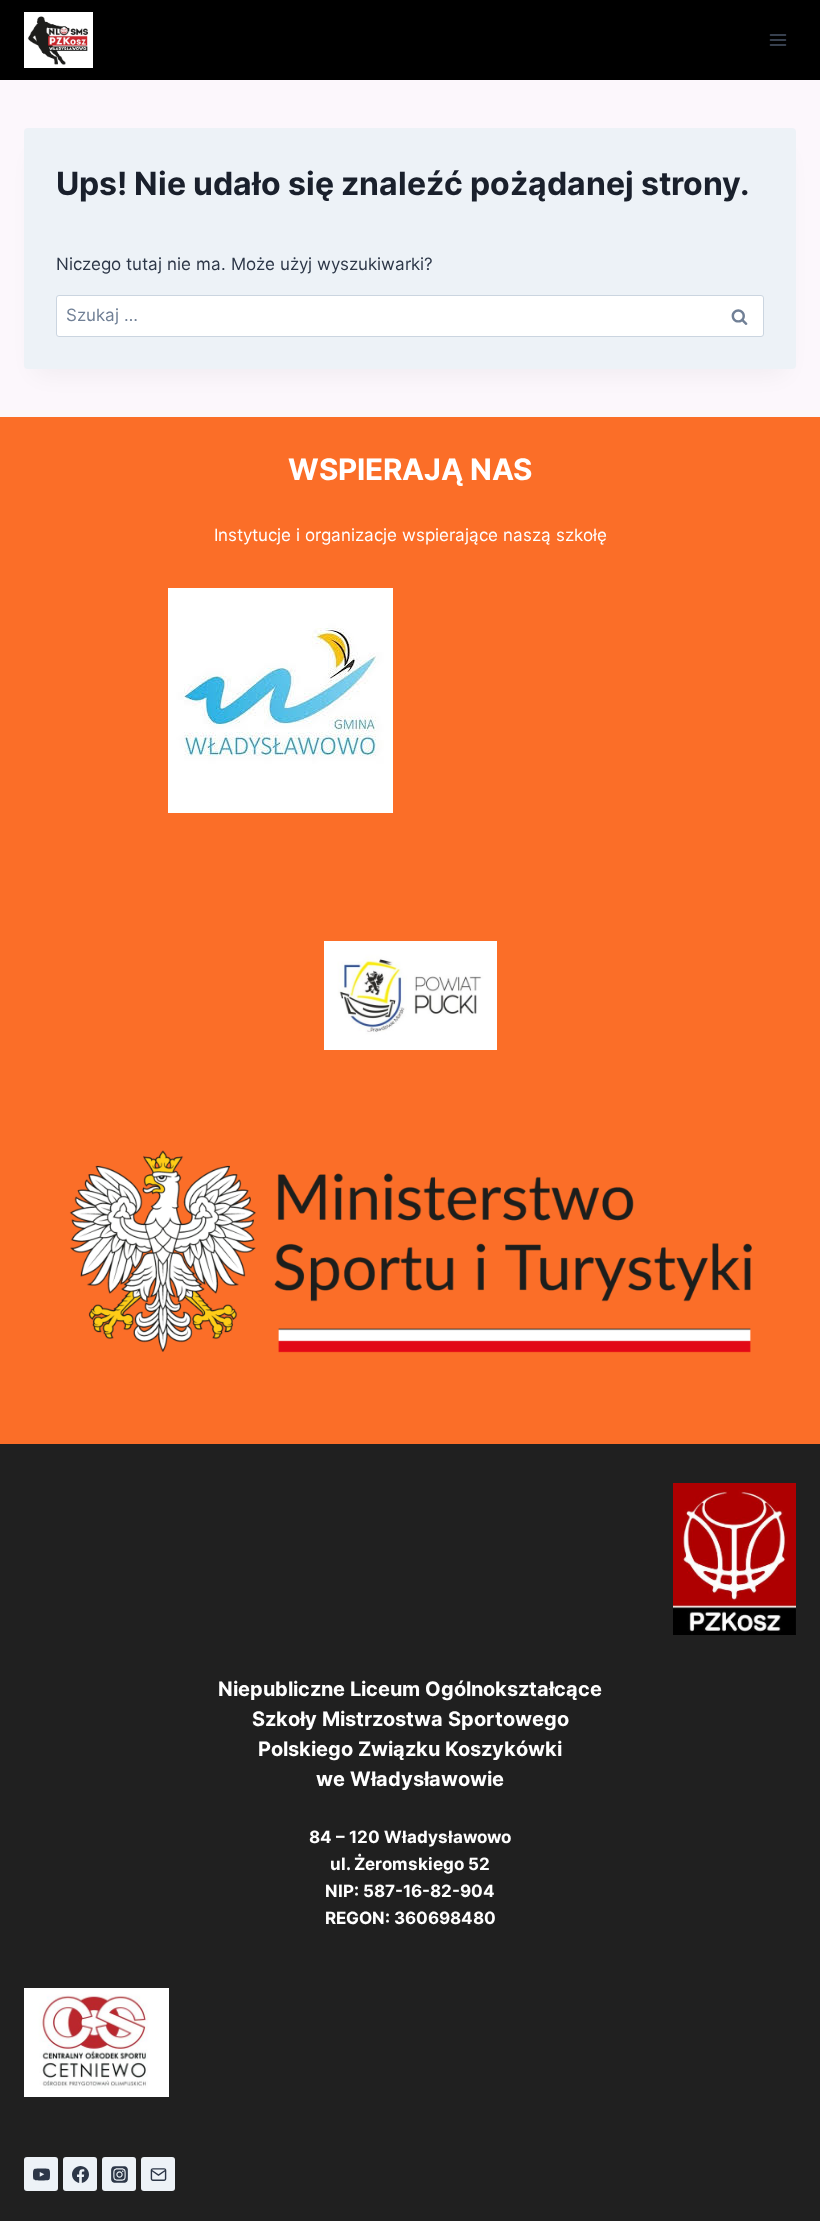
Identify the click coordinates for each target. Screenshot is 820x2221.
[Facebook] (80, 2174)
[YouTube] (41, 2174)
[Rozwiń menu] (777, 39)
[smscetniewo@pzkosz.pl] (158, 2174)
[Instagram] (119, 2174)
